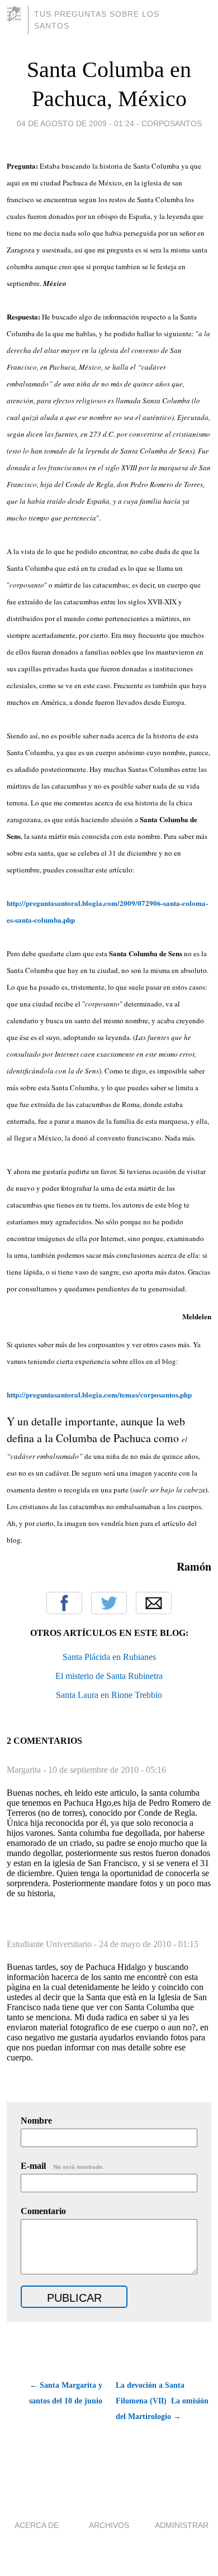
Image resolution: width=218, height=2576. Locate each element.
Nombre (36, 2121)
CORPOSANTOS (172, 123)
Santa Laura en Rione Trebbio (109, 1695)
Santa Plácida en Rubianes (109, 1657)
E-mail (62, 2166)
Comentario (43, 2211)
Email (154, 1603)
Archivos (109, 2525)
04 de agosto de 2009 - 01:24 (75, 123)
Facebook (64, 1603)
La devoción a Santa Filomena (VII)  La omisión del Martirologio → (162, 2401)
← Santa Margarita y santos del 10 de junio (66, 2393)
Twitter (109, 1603)
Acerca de (37, 2525)
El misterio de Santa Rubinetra (109, 1676)
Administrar (182, 2525)
